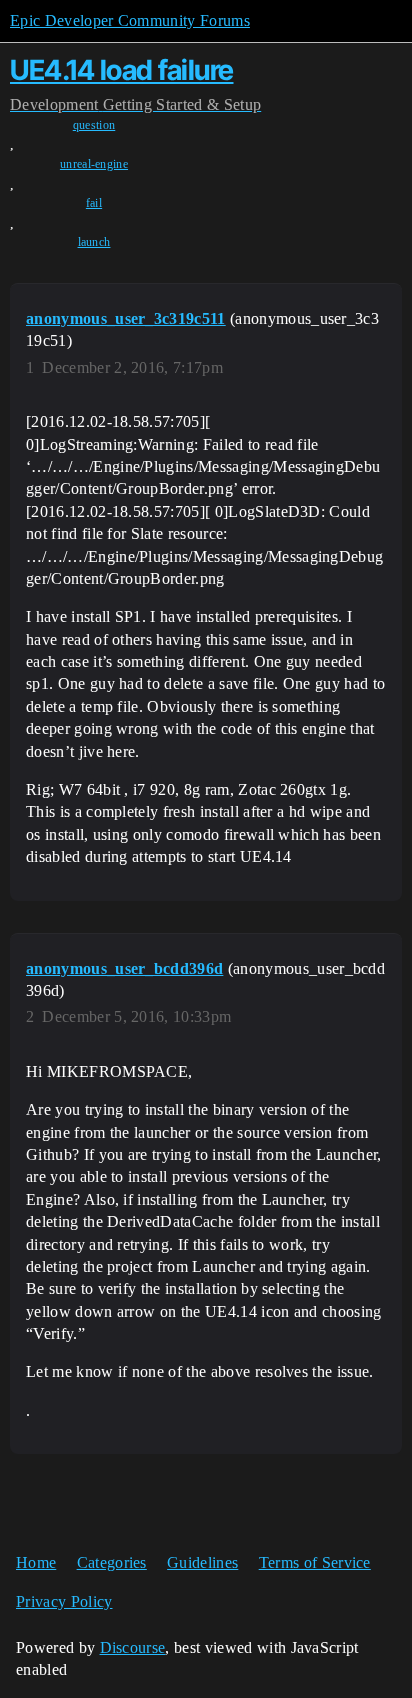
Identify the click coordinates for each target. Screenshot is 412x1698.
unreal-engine (94, 164)
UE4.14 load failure (122, 70)
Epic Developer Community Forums (130, 20)
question (94, 125)
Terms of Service (315, 1562)
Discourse (133, 1647)
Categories (112, 1562)
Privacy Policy (64, 1601)
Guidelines (202, 1562)
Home (36, 1562)
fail (94, 203)
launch (94, 242)
